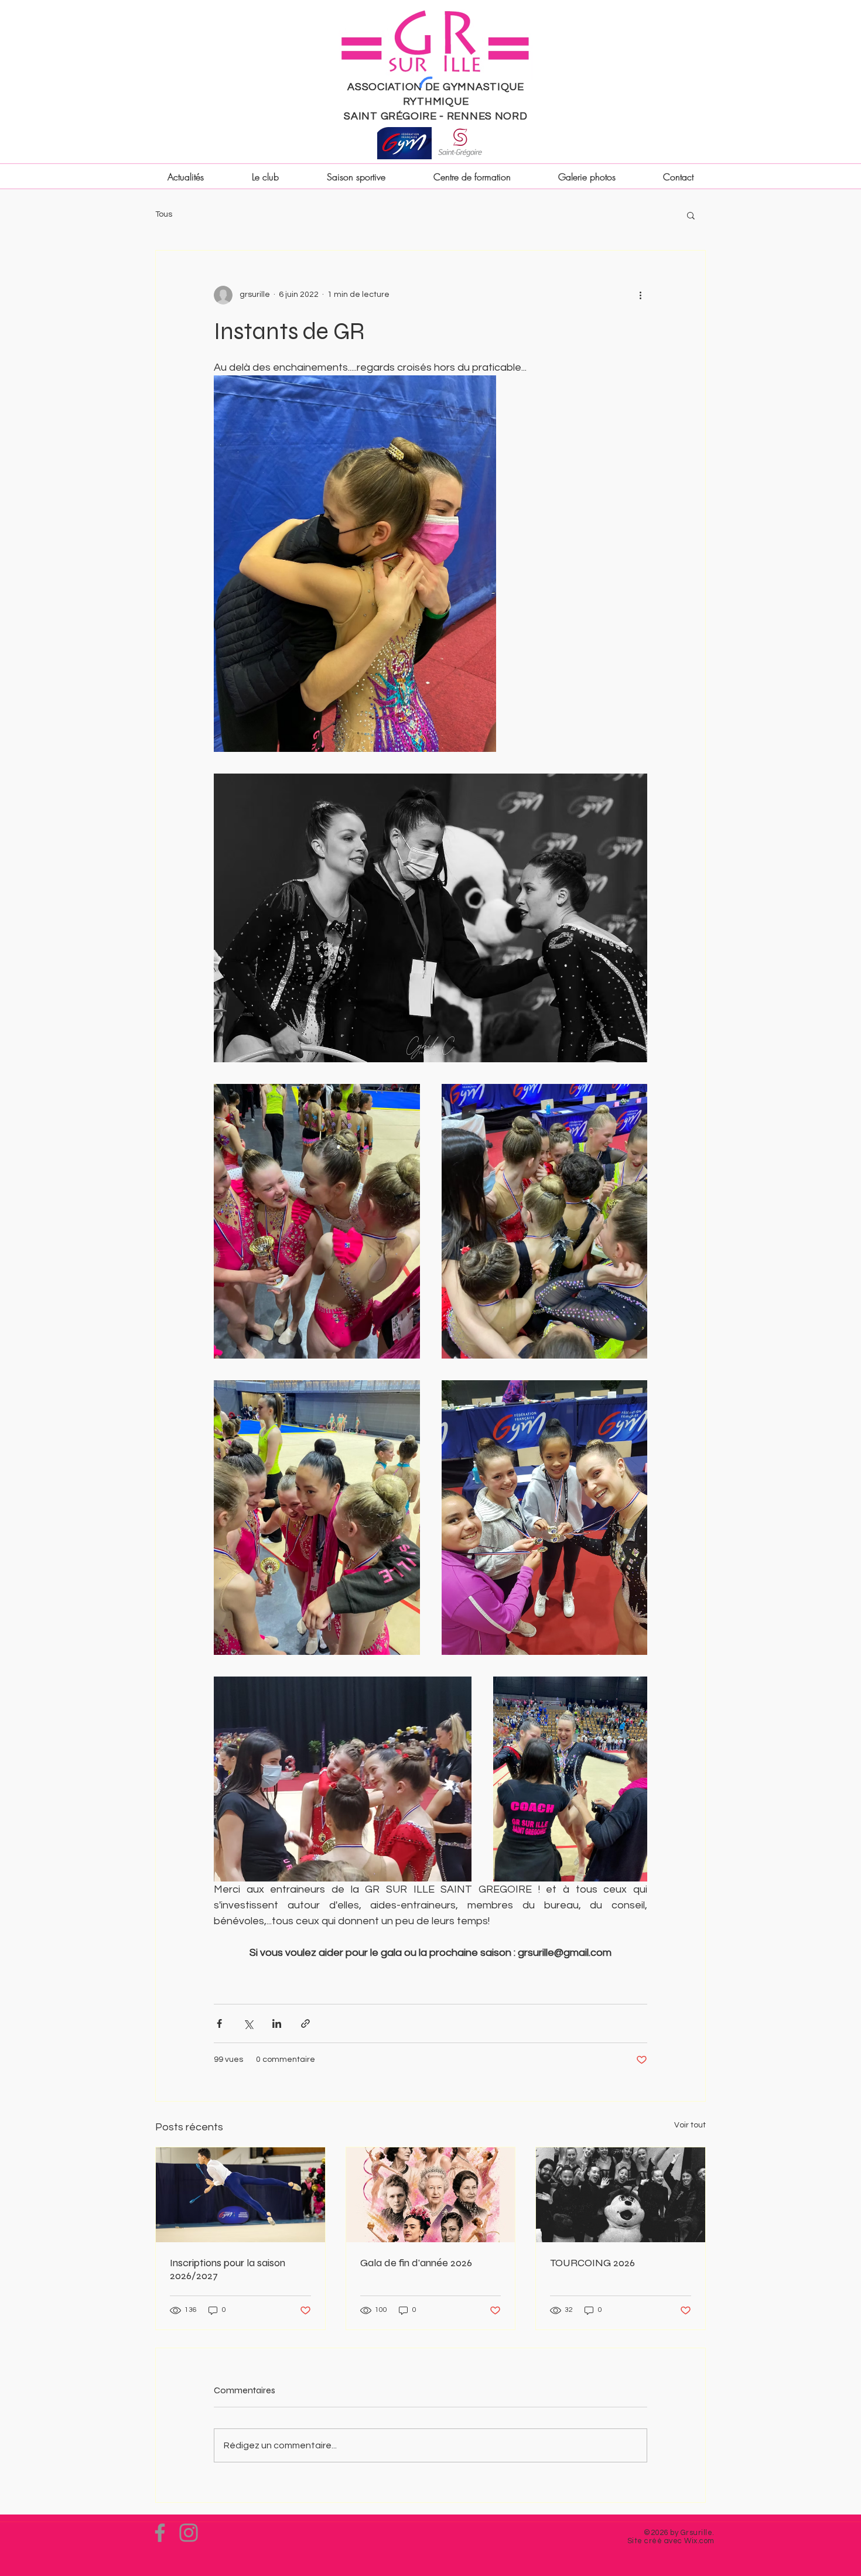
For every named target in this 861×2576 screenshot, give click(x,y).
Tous (164, 214)
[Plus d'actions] (640, 295)
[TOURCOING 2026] (621, 2195)
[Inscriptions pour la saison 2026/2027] (240, 2195)
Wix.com (699, 2541)
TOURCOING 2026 (592, 2263)
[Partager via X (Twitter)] (248, 2023)
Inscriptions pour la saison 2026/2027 (228, 2269)
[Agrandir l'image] (355, 564)
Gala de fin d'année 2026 (416, 2263)
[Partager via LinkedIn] (277, 2023)
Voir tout (690, 2125)
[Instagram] (189, 2533)
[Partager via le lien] (305, 2023)
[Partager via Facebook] (219, 2023)
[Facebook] (160, 2533)
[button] (691, 215)
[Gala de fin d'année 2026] (431, 2195)
